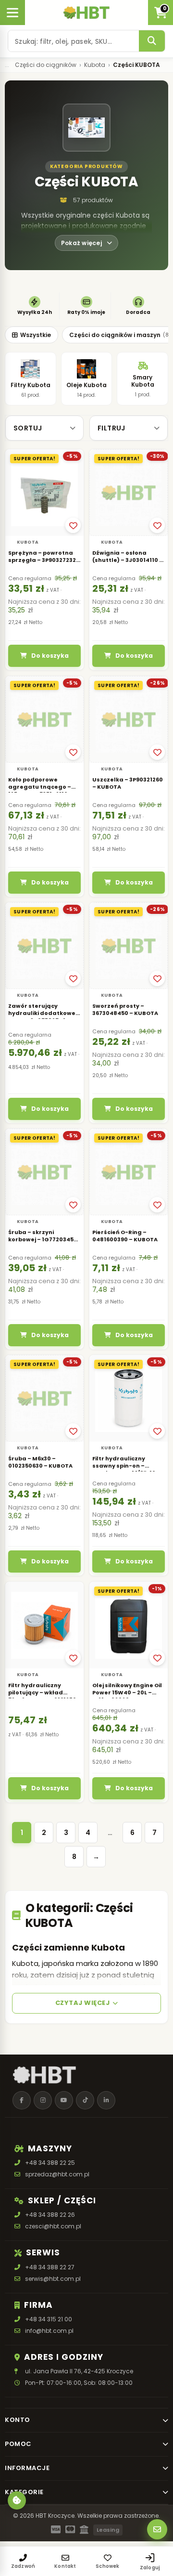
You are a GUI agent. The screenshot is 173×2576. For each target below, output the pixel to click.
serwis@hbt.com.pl (53, 2279)
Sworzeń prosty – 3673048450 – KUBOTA (125, 1009)
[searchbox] (74, 41)
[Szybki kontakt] (157, 2529)
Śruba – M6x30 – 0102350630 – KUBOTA (40, 1462)
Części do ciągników (46, 65)
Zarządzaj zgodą (17, 2500)
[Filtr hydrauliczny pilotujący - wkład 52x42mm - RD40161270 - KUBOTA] (44, 1625)
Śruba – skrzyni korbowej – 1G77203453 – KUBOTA (43, 1239)
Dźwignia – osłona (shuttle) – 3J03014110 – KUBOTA (128, 560)
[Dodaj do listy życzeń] (73, 525)
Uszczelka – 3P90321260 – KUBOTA (128, 783)
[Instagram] (43, 2100)
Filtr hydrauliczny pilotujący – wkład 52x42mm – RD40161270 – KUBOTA (42, 1696)
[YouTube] (64, 2100)
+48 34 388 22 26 (50, 2215)
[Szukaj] (152, 41)
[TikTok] (85, 2100)
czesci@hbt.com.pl (53, 2227)
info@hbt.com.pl (49, 2331)
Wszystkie (36, 335)
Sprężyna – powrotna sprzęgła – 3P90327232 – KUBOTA (44, 560)
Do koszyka (50, 656)
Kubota (95, 65)
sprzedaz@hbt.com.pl (57, 2174)
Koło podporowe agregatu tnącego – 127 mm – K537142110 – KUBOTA (40, 790)
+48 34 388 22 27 (50, 2267)
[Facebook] (22, 2100)
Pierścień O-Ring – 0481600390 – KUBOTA (125, 1236)
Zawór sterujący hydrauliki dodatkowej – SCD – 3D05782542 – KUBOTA (43, 1017)
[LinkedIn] (106, 2100)
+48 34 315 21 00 (49, 2319)
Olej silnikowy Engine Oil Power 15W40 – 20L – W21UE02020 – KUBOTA (127, 1692)
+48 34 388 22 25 (50, 2163)
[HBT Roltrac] (86, 13)
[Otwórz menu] (12, 13)
